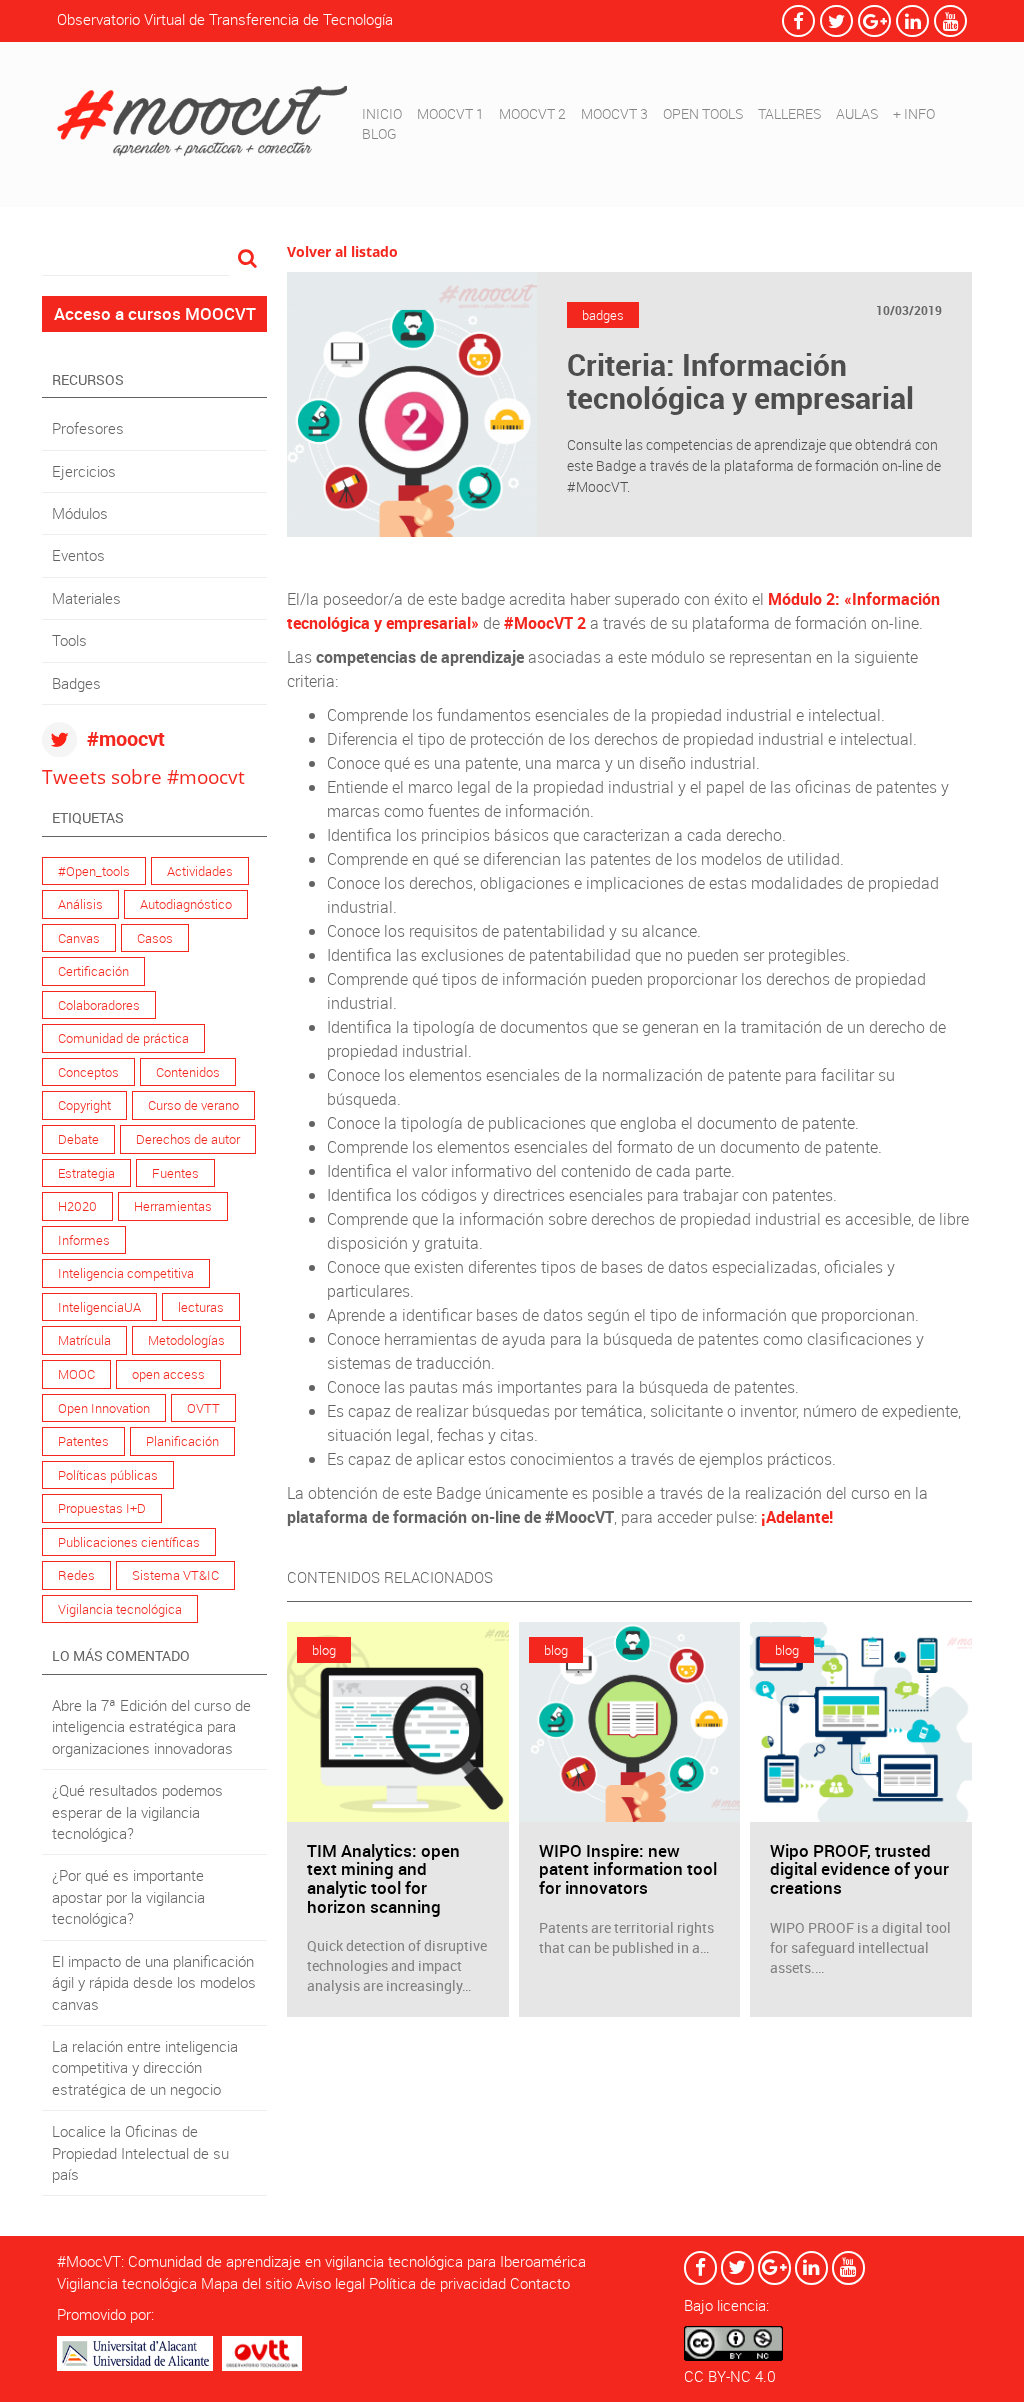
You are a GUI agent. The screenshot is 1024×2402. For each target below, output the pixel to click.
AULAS (857, 113)
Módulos (80, 513)
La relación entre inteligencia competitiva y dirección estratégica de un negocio (145, 2067)
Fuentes (175, 1173)
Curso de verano (193, 1105)
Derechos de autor (188, 1139)
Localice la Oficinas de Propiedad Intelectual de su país (140, 2152)
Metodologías (186, 1340)
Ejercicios (84, 471)
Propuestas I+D (102, 1508)
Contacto (540, 2283)
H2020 (77, 1206)
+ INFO (914, 113)
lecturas (201, 1307)
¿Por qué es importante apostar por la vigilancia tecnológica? (128, 1896)
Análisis (80, 904)
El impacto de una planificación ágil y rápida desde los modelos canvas (154, 1982)
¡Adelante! (797, 1517)
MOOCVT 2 (532, 113)
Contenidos (188, 1072)
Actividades (200, 871)
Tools (69, 640)
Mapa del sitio (246, 2283)
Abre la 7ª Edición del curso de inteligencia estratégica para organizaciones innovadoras (151, 1726)
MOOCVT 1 (450, 113)
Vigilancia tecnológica (120, 1609)
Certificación (93, 971)
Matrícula (84, 1340)
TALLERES (789, 113)
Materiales (86, 598)
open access (168, 1374)
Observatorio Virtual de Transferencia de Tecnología (225, 19)
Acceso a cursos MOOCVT (155, 313)
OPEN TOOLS (703, 113)
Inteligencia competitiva (126, 1273)
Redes (76, 1575)
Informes (84, 1240)
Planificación (182, 1441)
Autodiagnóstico (186, 904)
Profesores (88, 428)
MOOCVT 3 (614, 113)
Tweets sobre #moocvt (143, 776)
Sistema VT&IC (175, 1575)
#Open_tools (94, 871)
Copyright (84, 1105)
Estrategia (86, 1173)
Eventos (78, 555)
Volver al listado (342, 251)
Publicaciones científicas (129, 1542)
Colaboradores (99, 1005)
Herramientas (173, 1206)
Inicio (382, 113)
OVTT (203, 1408)
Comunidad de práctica (123, 1038)
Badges (76, 683)
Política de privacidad (437, 2283)
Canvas (79, 938)
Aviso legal (330, 2283)
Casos (155, 938)
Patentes (83, 1441)
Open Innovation (104, 1408)
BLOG (379, 133)
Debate (78, 1139)
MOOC (76, 1374)
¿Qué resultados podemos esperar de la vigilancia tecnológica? (137, 1811)
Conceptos (88, 1072)
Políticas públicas (108, 1475)
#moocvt (126, 738)
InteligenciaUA (99, 1307)
